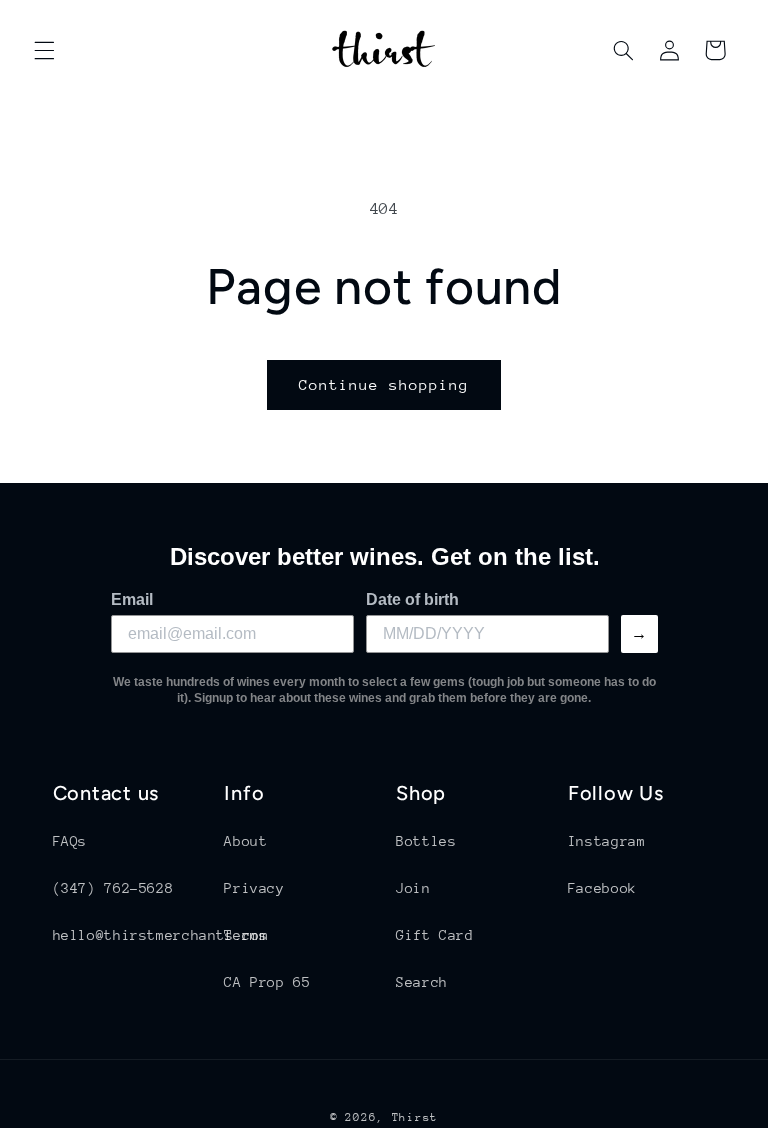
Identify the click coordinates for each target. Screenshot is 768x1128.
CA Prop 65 (267, 982)
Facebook (602, 888)
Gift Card (435, 935)
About (245, 841)
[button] (44, 50)
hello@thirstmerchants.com (161, 935)
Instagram (607, 841)
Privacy (254, 888)
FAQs (70, 841)
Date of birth (412, 599)
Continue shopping (384, 384)
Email (132, 599)
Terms (245, 935)
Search (422, 982)
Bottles (426, 841)
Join (413, 888)
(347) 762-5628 (113, 888)
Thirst (415, 1117)
